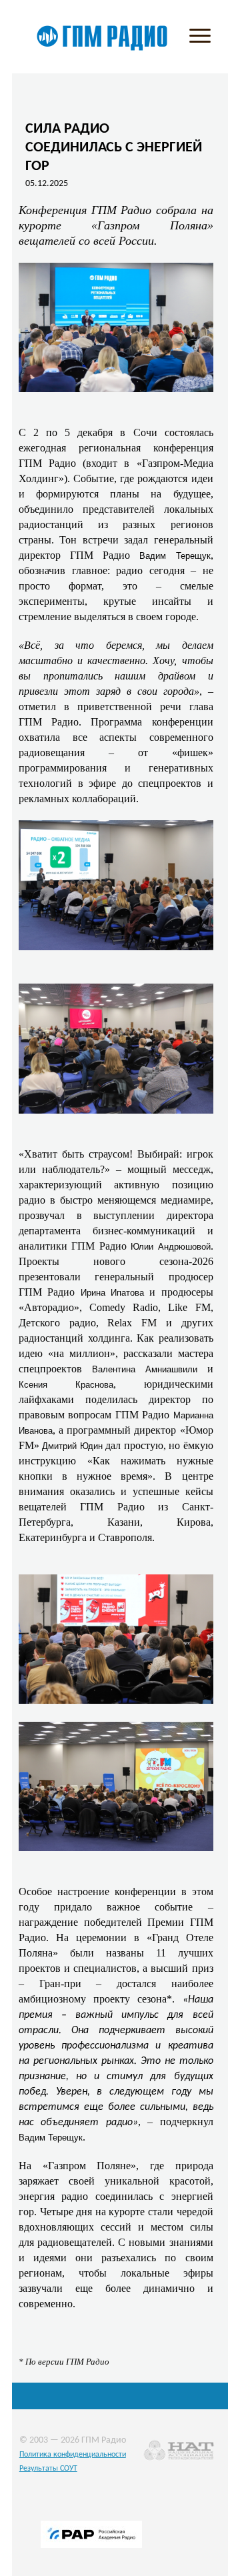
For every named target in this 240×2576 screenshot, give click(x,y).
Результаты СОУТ (48, 2469)
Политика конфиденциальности (73, 2455)
